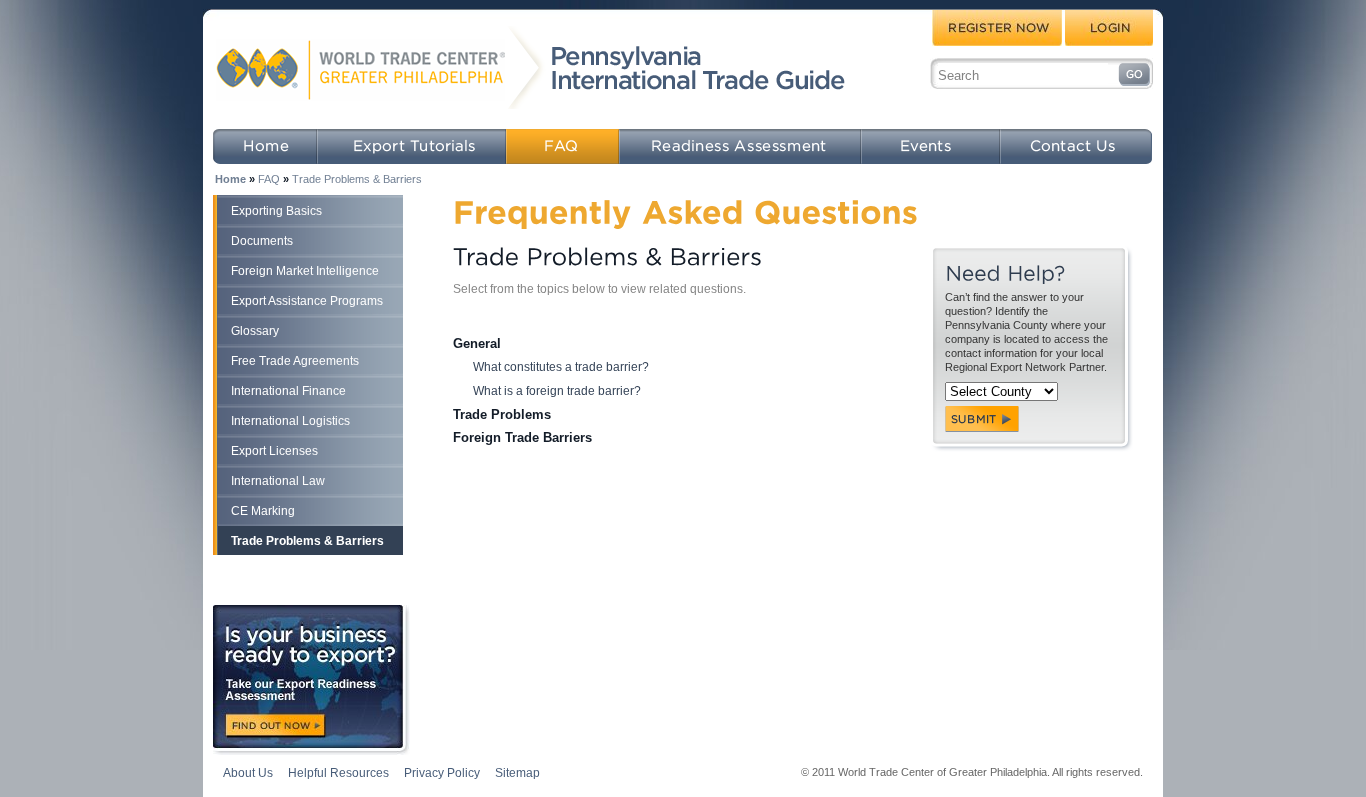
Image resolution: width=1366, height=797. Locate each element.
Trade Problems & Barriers (357, 179)
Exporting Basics (276, 211)
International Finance (288, 391)
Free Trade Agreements (295, 361)
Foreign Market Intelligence (305, 271)
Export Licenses (274, 451)
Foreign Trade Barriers (522, 437)
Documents (262, 241)
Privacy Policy (442, 773)
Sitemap (517, 773)
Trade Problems (502, 414)
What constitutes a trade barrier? (561, 367)
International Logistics (290, 421)
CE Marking (263, 511)
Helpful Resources (338, 773)
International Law (278, 481)
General (477, 343)
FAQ (269, 179)
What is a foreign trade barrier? (557, 391)
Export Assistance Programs (307, 301)
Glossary (255, 331)
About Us (248, 773)
